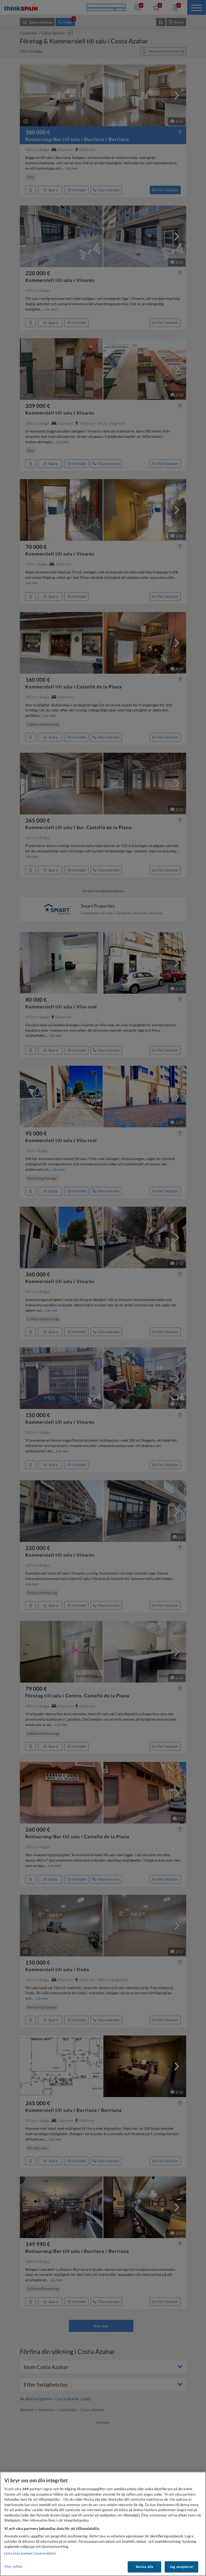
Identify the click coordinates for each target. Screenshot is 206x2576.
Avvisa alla (144, 2567)
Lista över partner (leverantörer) (30, 2553)
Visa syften (13, 2566)
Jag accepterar (181, 2567)
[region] (103, 2524)
